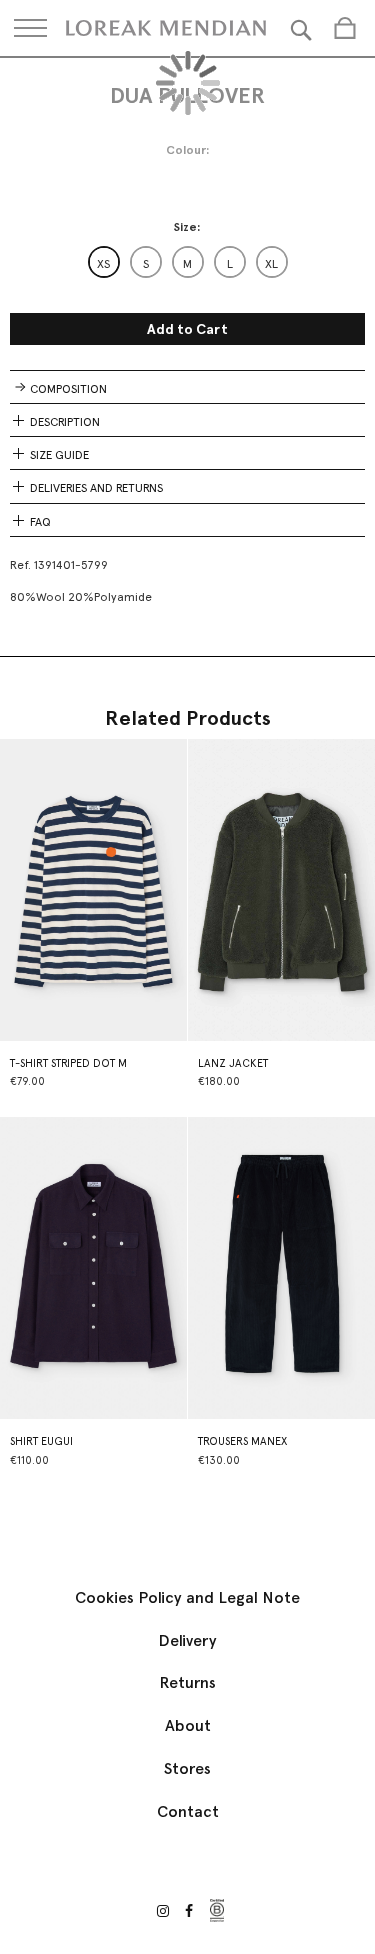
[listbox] (188, 262)
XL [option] (271, 264)
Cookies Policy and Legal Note (187, 1597)
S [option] (146, 264)
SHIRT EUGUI (41, 1441)
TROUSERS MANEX (242, 1441)
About (188, 1725)
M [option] (187, 264)
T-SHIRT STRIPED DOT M (68, 1063)
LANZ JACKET (233, 1063)
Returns (187, 1682)
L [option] (230, 264)
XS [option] (103, 264)
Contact (188, 1811)
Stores (187, 1768)
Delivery (187, 1640)
